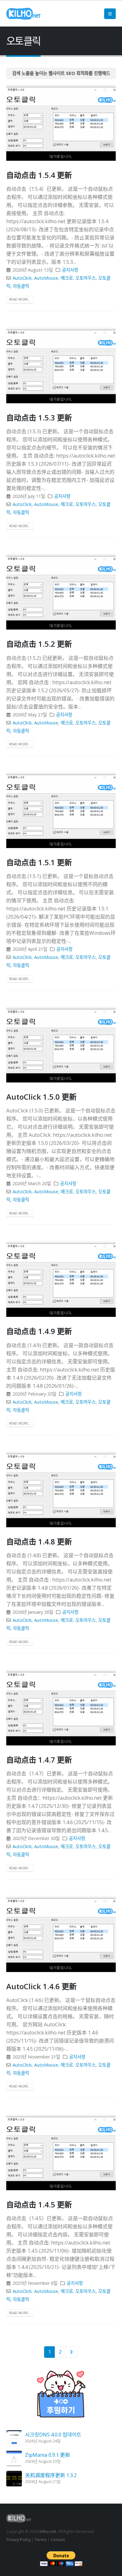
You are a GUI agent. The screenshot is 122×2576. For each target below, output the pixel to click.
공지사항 (70, 270)
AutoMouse (46, 278)
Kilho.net (48, 2531)
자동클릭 (21, 286)
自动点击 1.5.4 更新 (39, 175)
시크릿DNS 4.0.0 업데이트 (53, 2435)
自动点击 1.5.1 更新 (39, 862)
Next (72, 2352)
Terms (41, 2539)
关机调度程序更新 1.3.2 (51, 2475)
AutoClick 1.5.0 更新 (41, 1097)
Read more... (20, 299)
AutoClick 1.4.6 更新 (41, 1986)
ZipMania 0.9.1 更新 (48, 2455)
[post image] (61, 122)
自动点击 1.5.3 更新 (39, 417)
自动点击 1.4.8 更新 (39, 1541)
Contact (58, 2539)
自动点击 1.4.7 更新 (39, 1760)
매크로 (67, 278)
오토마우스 (86, 278)
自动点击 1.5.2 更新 (39, 644)
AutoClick (22, 278)
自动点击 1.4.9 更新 (39, 1331)
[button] (110, 14)
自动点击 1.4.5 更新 (39, 2204)
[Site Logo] (23, 14)
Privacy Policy (18, 2539)
